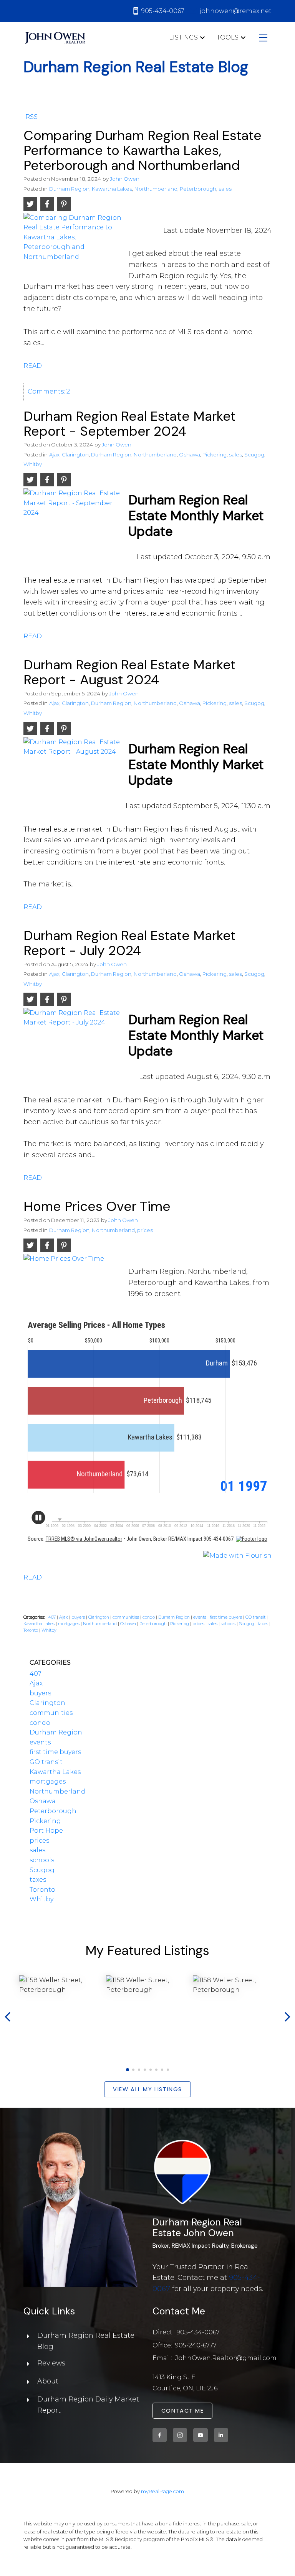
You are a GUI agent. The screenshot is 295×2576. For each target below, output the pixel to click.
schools (229, 1624)
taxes (264, 1624)
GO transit (256, 1617)
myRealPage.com (162, 2491)
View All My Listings (147, 2089)
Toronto (31, 1630)
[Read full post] (73, 244)
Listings (183, 37)
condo (149, 1617)
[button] (127, 2070)
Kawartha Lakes (112, 189)
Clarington (75, 455)
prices (145, 1230)
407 (53, 1617)
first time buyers (226, 1617)
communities (126, 1617)
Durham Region (69, 189)
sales (225, 189)
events (200, 1617)
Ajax (54, 455)
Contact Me (183, 2411)
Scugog (254, 455)
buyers (79, 1617)
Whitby (33, 464)
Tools (228, 37)
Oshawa (190, 455)
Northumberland (156, 189)
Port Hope (46, 1831)
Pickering (215, 455)
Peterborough (198, 189)
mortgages (69, 1624)
